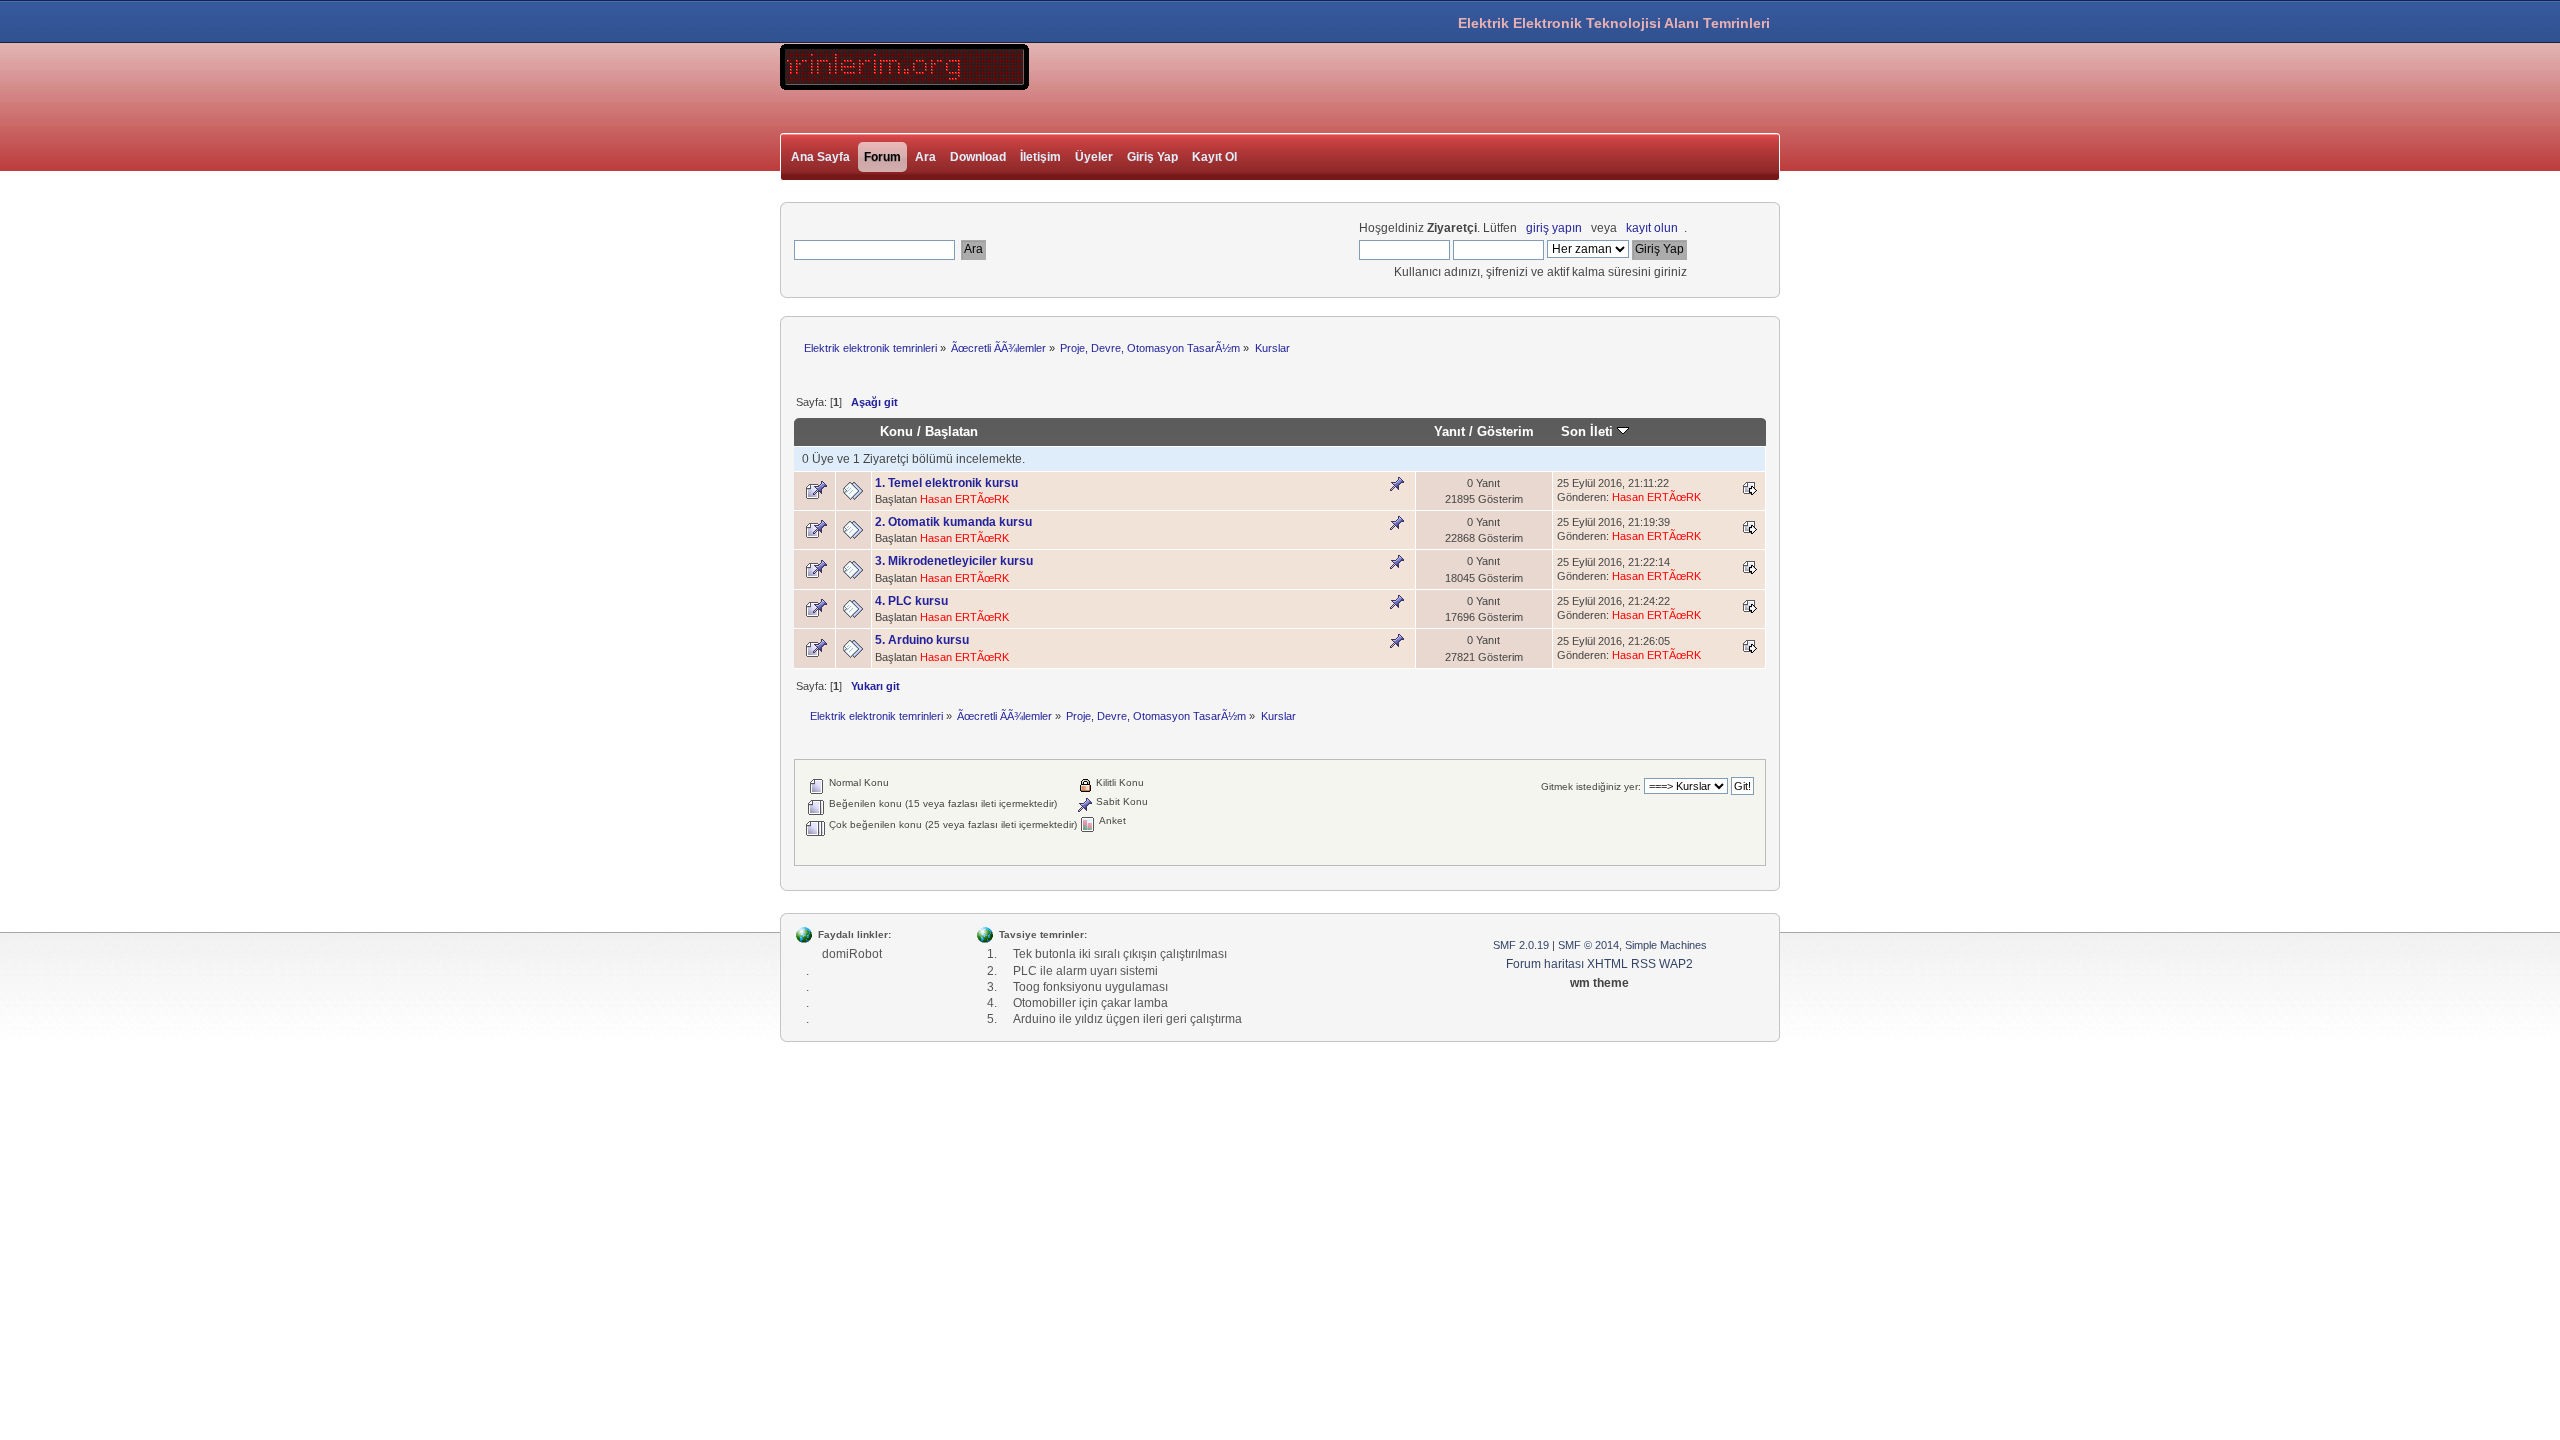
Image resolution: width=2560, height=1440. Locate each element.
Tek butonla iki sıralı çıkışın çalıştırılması (1120, 954)
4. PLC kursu (911, 601)
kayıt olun (1652, 228)
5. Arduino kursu (922, 640)
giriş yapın (1554, 228)
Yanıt (1449, 431)
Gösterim (1505, 431)
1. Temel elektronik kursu (946, 483)
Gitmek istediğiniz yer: (1591, 786)
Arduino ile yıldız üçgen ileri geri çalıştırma (1127, 1019)
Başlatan (951, 431)
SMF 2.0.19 (1521, 945)
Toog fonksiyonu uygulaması (1090, 987)
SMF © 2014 (1588, 945)
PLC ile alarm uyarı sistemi (1085, 971)
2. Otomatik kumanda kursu (953, 522)
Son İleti (1589, 431)
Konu (896, 431)
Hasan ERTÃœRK (964, 499)
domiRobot (852, 954)
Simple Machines (1666, 945)
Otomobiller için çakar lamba (1090, 1003)
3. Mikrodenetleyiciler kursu (954, 561)
